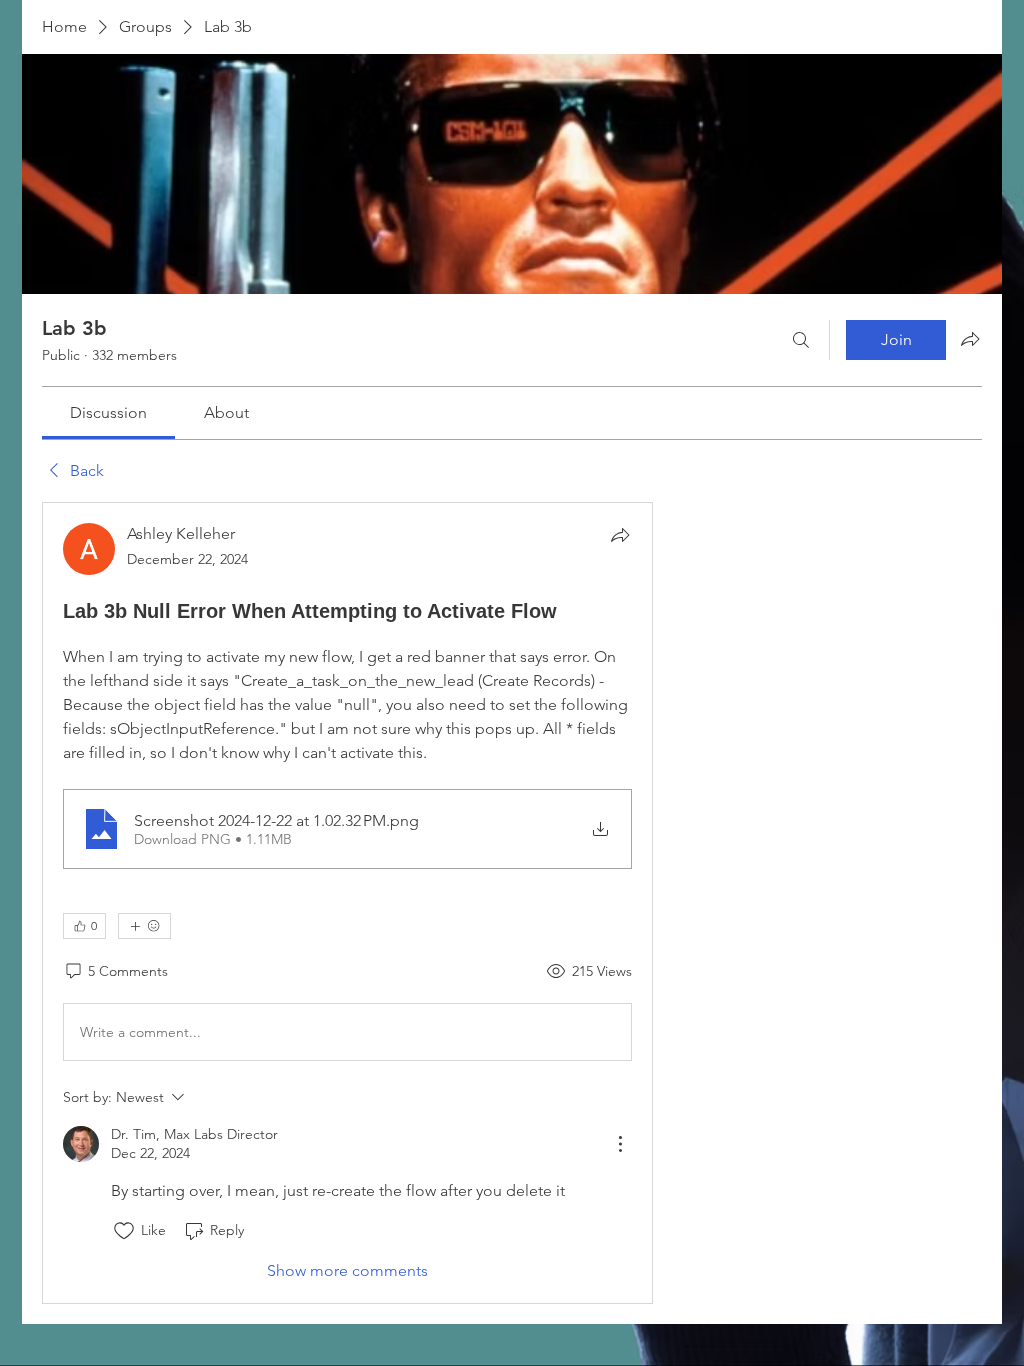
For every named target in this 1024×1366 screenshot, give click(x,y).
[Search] (801, 340)
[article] (347, 902)
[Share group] (970, 339)
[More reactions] (144, 926)
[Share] (620, 535)
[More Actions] (620, 1144)
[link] (108, 412)
